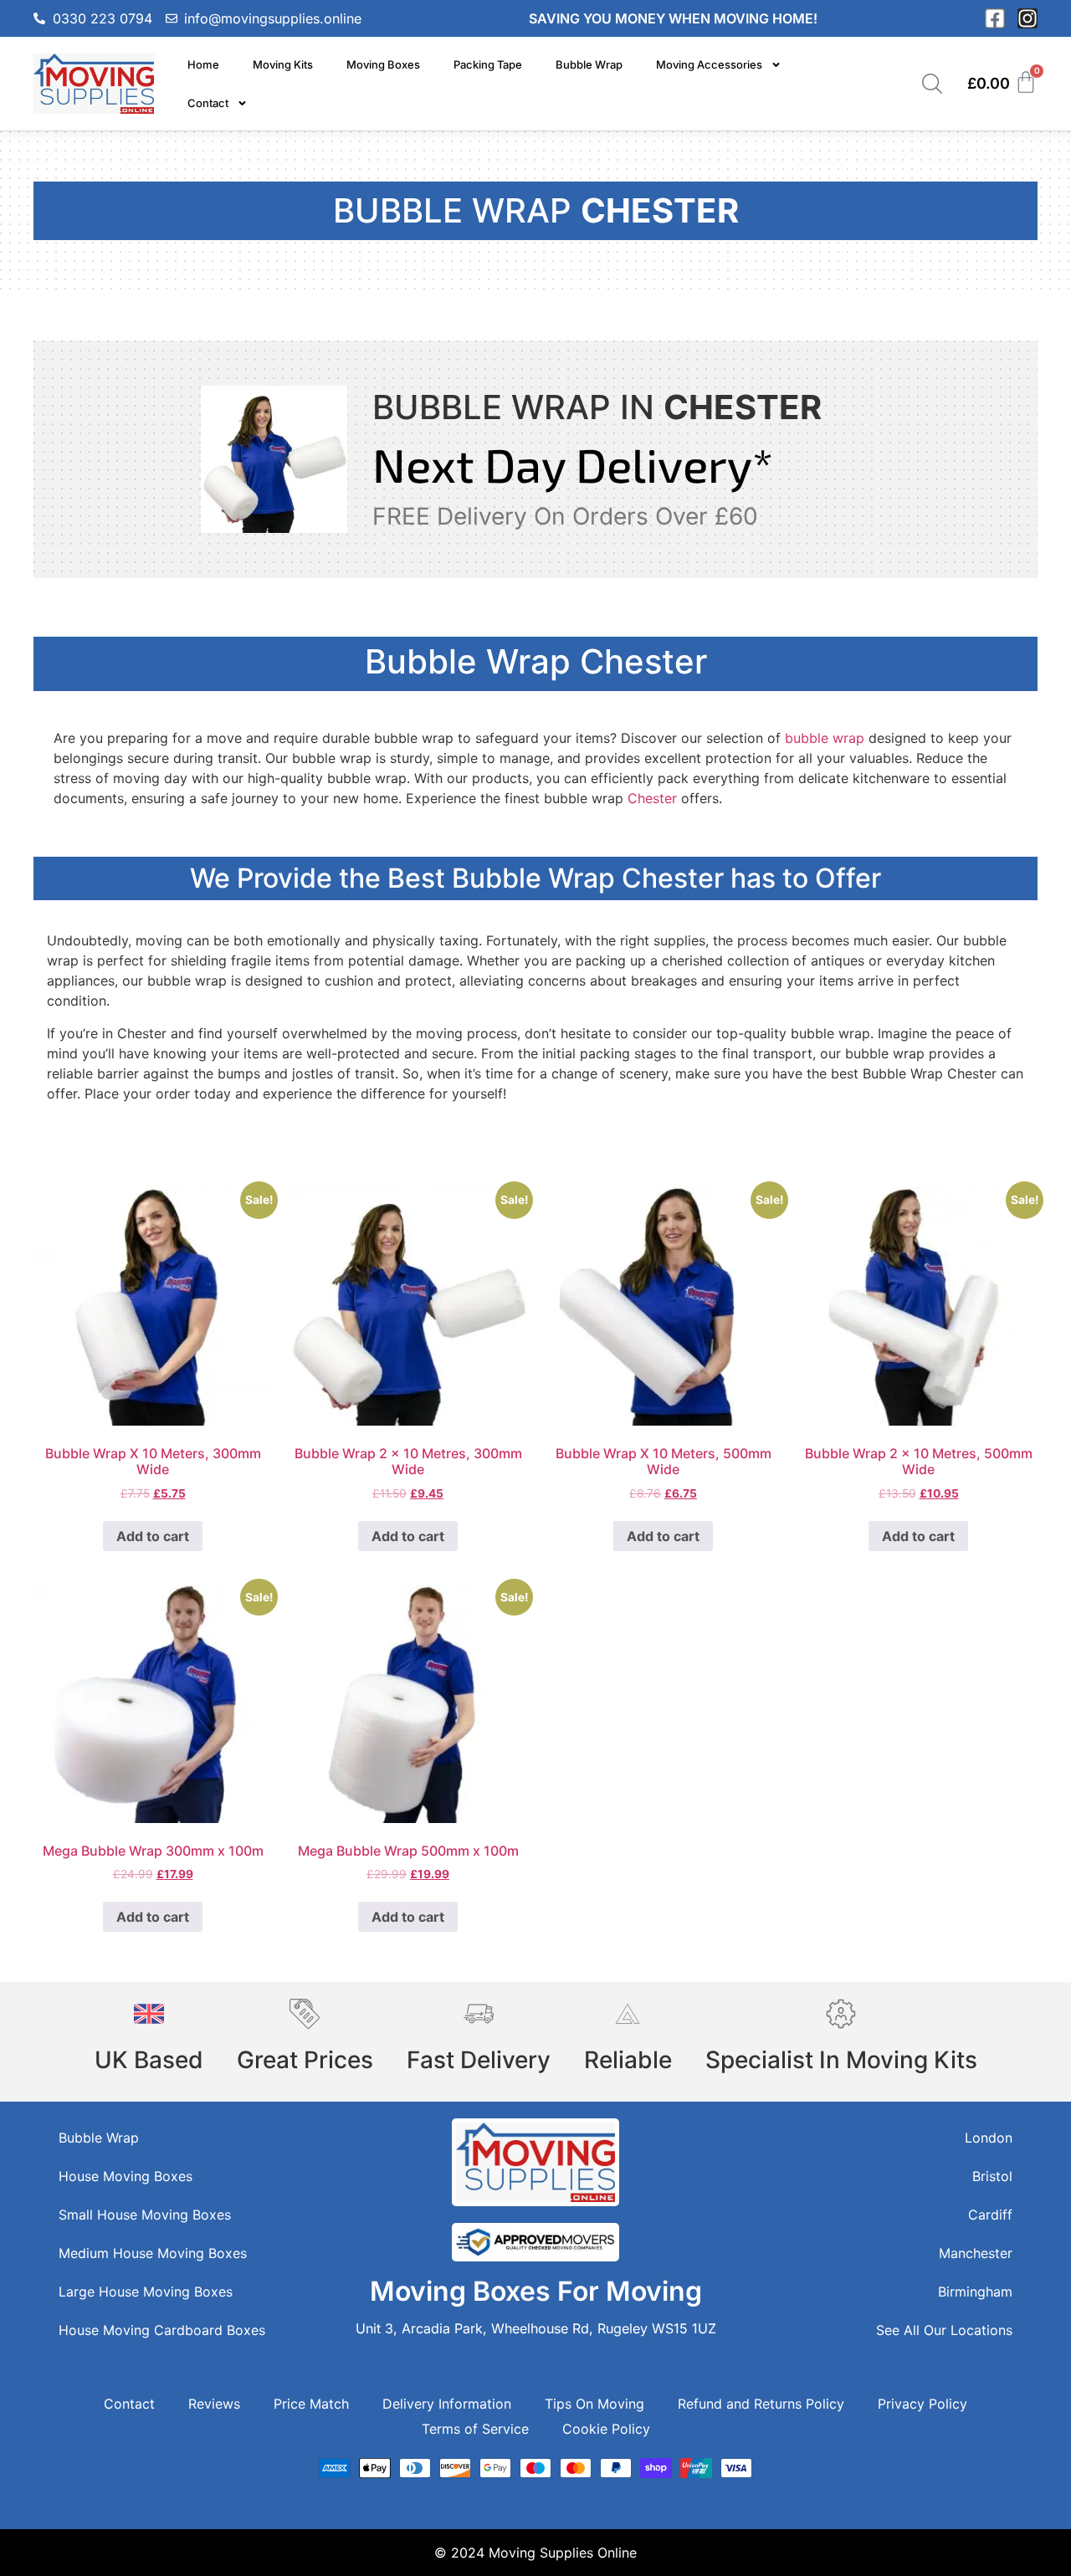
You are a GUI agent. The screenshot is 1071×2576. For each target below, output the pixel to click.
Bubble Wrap (589, 64)
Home (203, 64)
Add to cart (153, 1536)
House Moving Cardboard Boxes (162, 2330)
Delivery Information (447, 2404)
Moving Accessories (709, 64)
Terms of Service (475, 2429)
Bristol (992, 2176)
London (989, 2138)
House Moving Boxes (126, 2176)
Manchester (976, 2253)
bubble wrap (825, 738)
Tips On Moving (594, 2404)
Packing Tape (488, 64)
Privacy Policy (922, 2404)
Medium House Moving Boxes (153, 2253)
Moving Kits (283, 64)
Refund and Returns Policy (761, 2404)
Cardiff (990, 2215)
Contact (208, 103)
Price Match (311, 2404)
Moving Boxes (383, 64)
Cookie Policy (606, 2429)
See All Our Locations (944, 2330)
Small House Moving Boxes (145, 2215)
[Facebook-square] (995, 18)
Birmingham (975, 2292)
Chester (654, 798)
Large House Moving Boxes (146, 2292)
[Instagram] (1027, 18)
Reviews (214, 2404)
